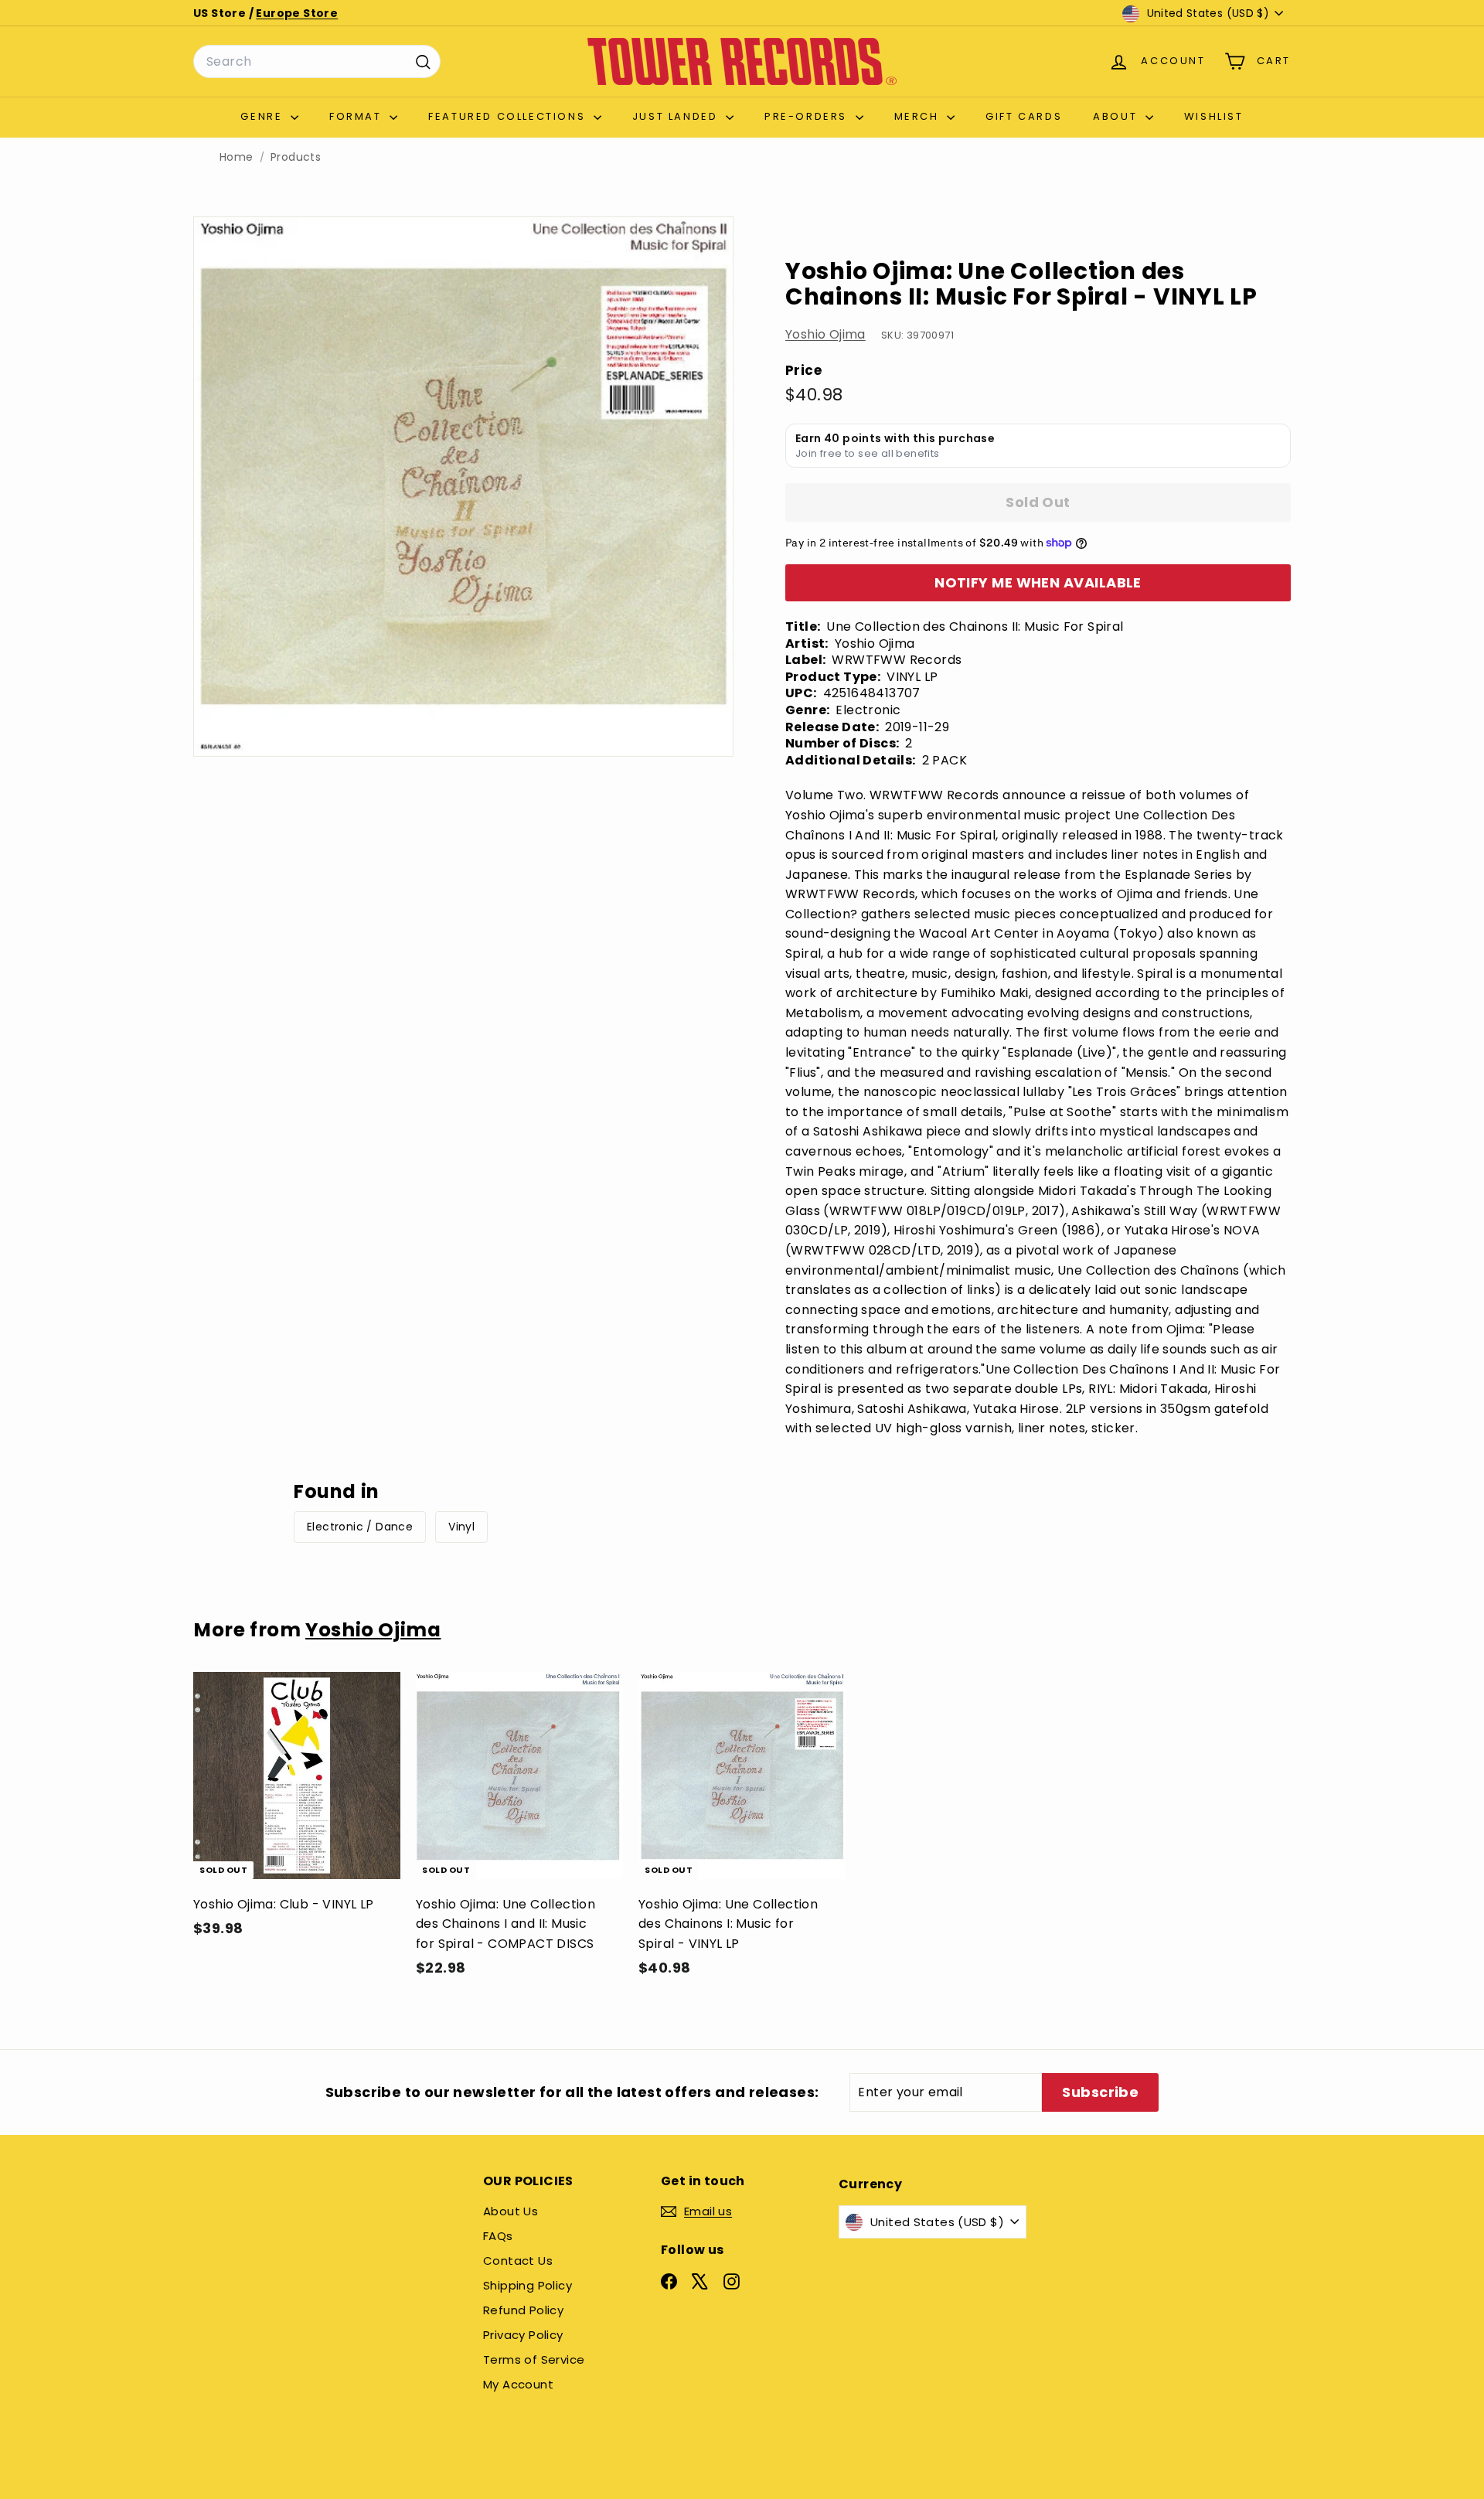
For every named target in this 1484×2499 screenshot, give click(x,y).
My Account (518, 2384)
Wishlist (1214, 116)
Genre (264, 116)
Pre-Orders (808, 116)
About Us (511, 2211)
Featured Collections (509, 116)
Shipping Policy (528, 2285)
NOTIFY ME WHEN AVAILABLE (1038, 582)
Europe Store (297, 13)
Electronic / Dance (360, 1527)
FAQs (498, 2236)
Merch (919, 116)
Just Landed (677, 116)
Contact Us (518, 2261)
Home (237, 157)
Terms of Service (534, 2359)
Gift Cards (1024, 116)
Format (357, 116)
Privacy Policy (523, 2335)
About (1117, 116)
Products (296, 157)
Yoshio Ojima (825, 334)
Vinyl (461, 1527)
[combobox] (317, 62)
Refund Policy (523, 2310)
